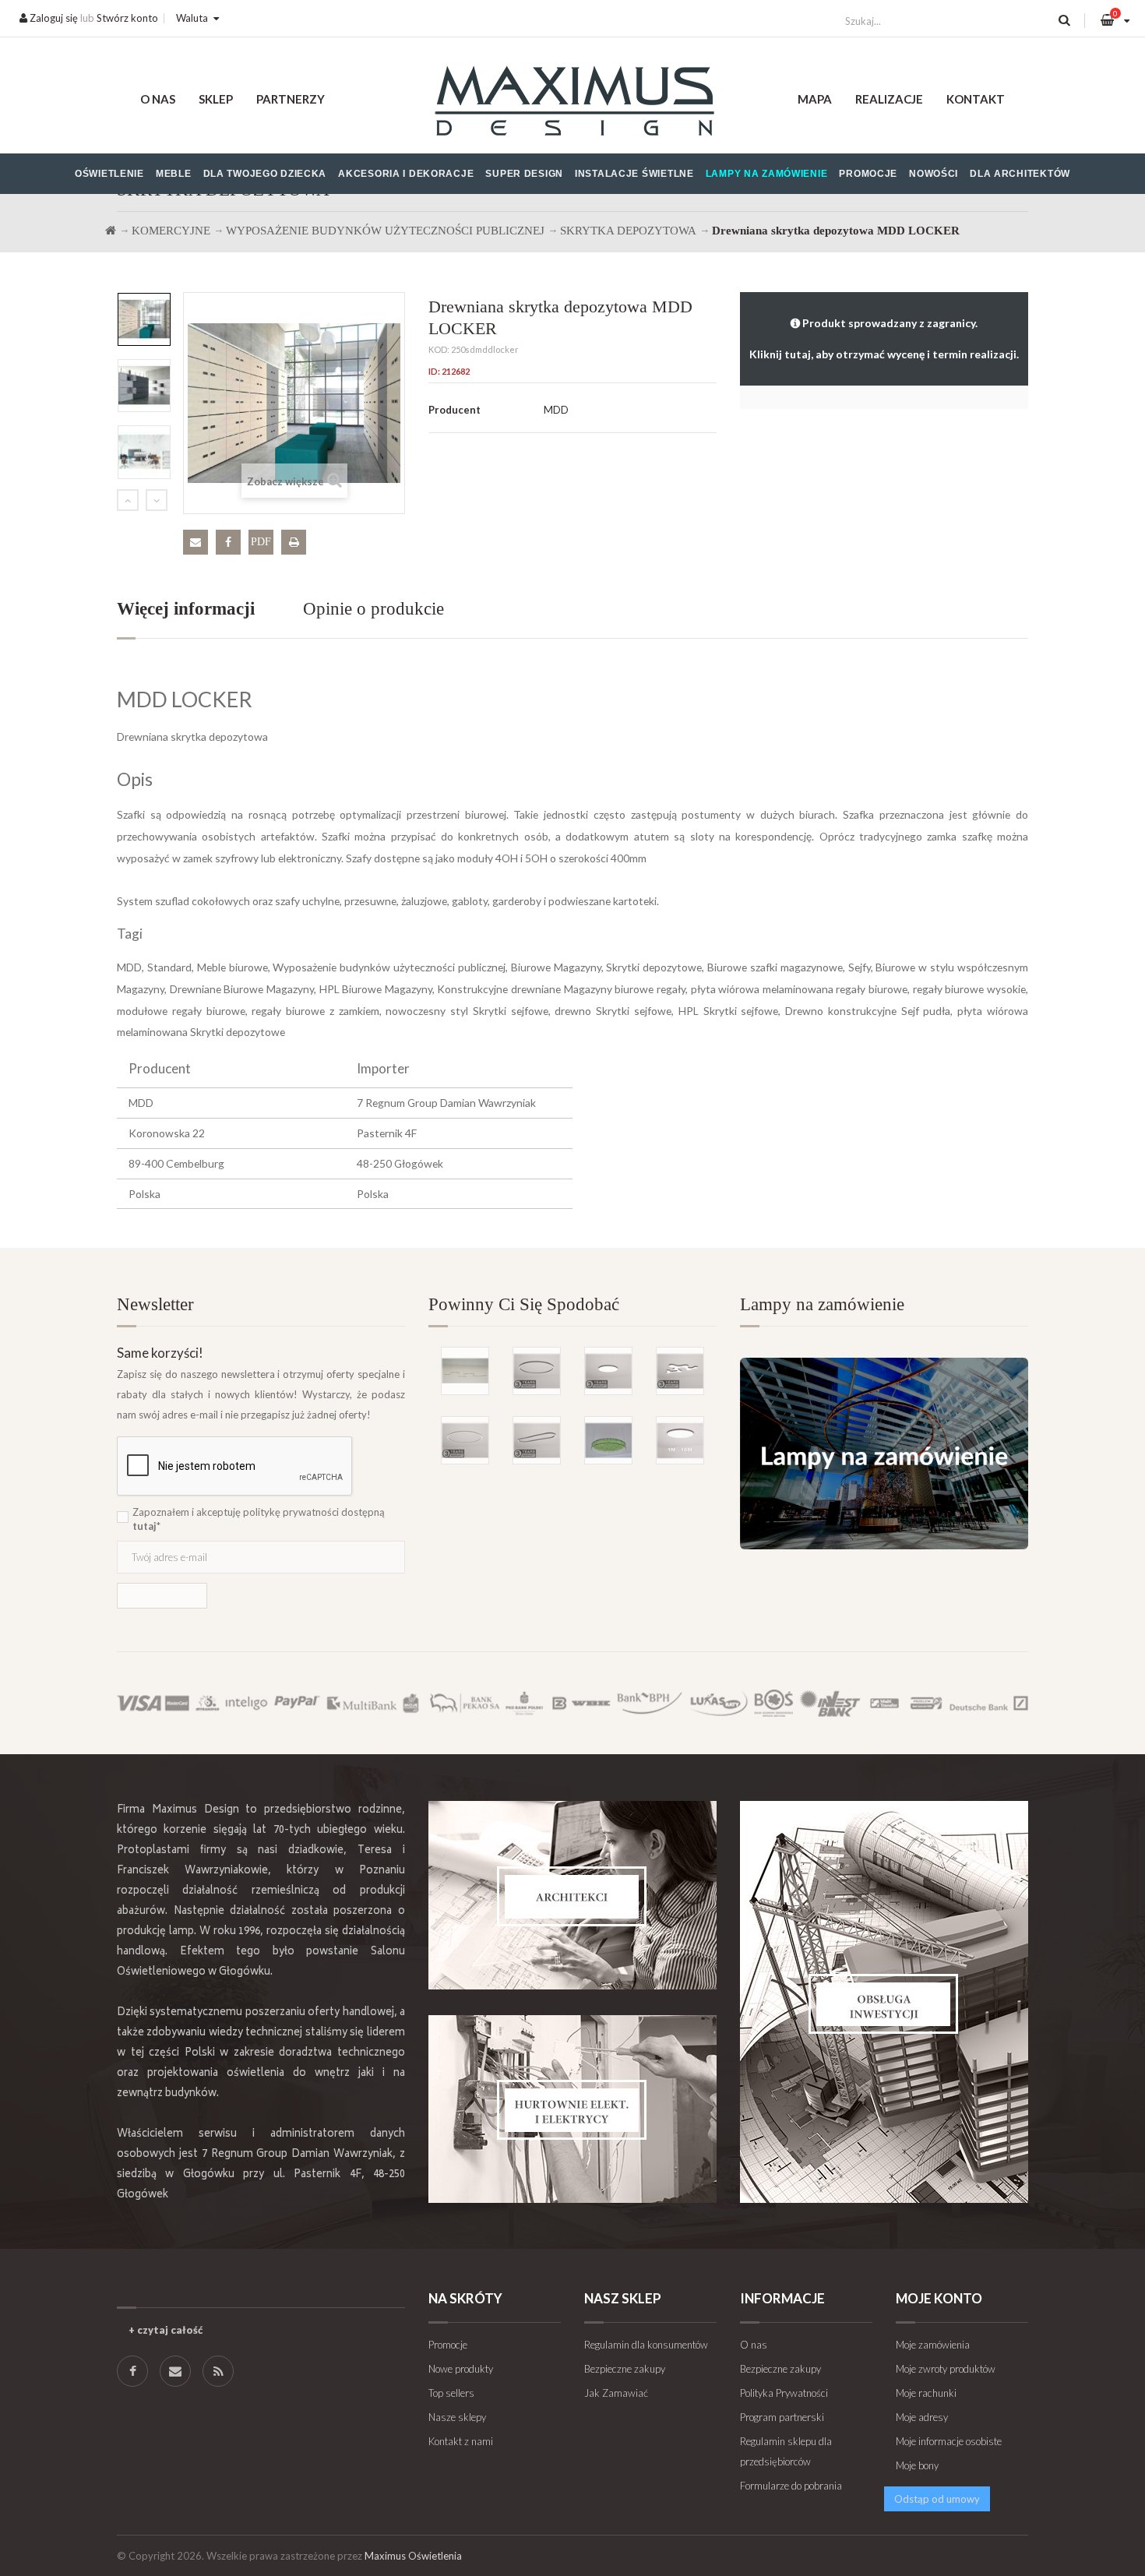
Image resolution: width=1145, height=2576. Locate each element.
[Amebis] (680, 1371)
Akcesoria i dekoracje (406, 174)
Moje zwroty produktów (946, 2369)
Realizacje (889, 99)
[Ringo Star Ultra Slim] (537, 1371)
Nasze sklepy (457, 2417)
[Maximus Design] (572, 103)
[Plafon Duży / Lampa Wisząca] (680, 1440)
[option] (144, 319)
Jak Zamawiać (616, 2393)
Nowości (934, 174)
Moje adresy (922, 2417)
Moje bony (917, 2465)
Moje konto (939, 2298)
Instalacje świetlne (634, 174)
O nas (158, 99)
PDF (261, 542)
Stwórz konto (127, 18)
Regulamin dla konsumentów (646, 2345)
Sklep (216, 99)
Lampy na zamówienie (767, 174)
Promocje (868, 174)
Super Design (524, 174)
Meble (174, 174)
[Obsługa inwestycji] (884, 2002)
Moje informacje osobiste (949, 2441)
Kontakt (976, 99)
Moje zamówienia (933, 2345)
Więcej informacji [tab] (186, 609)
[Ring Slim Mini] (465, 1440)
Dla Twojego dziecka (265, 174)
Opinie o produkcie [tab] (373, 609)
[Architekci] (572, 1895)
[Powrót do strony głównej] (111, 231)
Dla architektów (1020, 174)
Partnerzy (291, 99)
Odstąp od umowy (937, 2499)
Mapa (815, 99)
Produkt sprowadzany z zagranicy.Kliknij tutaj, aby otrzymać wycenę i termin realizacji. (884, 338)
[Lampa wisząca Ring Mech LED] (608, 1440)
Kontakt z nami (461, 2441)
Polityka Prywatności (784, 2393)
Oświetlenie (109, 174)
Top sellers (451, 2393)
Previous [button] (128, 500)
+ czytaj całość (166, 2330)
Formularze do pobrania (791, 2486)
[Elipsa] (537, 1440)
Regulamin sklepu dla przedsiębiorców (786, 2451)
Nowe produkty (461, 2369)
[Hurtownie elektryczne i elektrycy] (572, 2109)
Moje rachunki (926, 2393)
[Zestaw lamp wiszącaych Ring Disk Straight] (465, 1371)
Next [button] (157, 500)
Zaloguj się (53, 18)
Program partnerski (782, 2417)
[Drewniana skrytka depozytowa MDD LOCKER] (144, 319)
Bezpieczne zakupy (625, 2369)
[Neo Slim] (608, 1371)
